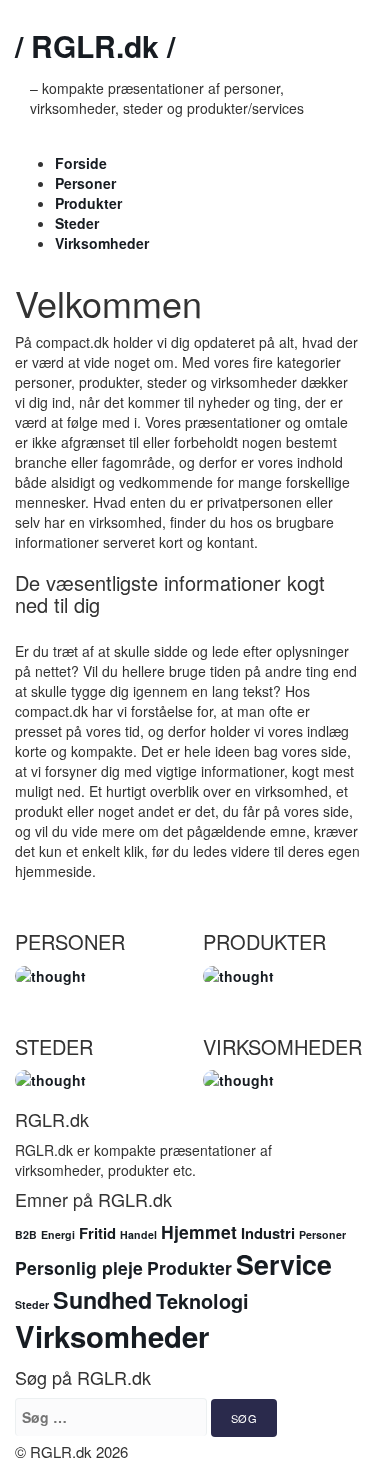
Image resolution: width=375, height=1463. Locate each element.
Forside (81, 163)
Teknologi (202, 1301)
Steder (77, 223)
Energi (58, 1234)
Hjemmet (199, 1231)
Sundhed (102, 1299)
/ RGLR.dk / (95, 45)
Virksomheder (102, 243)
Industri (268, 1233)
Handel (138, 1234)
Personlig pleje (79, 1267)
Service (284, 1264)
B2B (26, 1234)
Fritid (97, 1233)
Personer (85, 183)
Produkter (88, 203)
